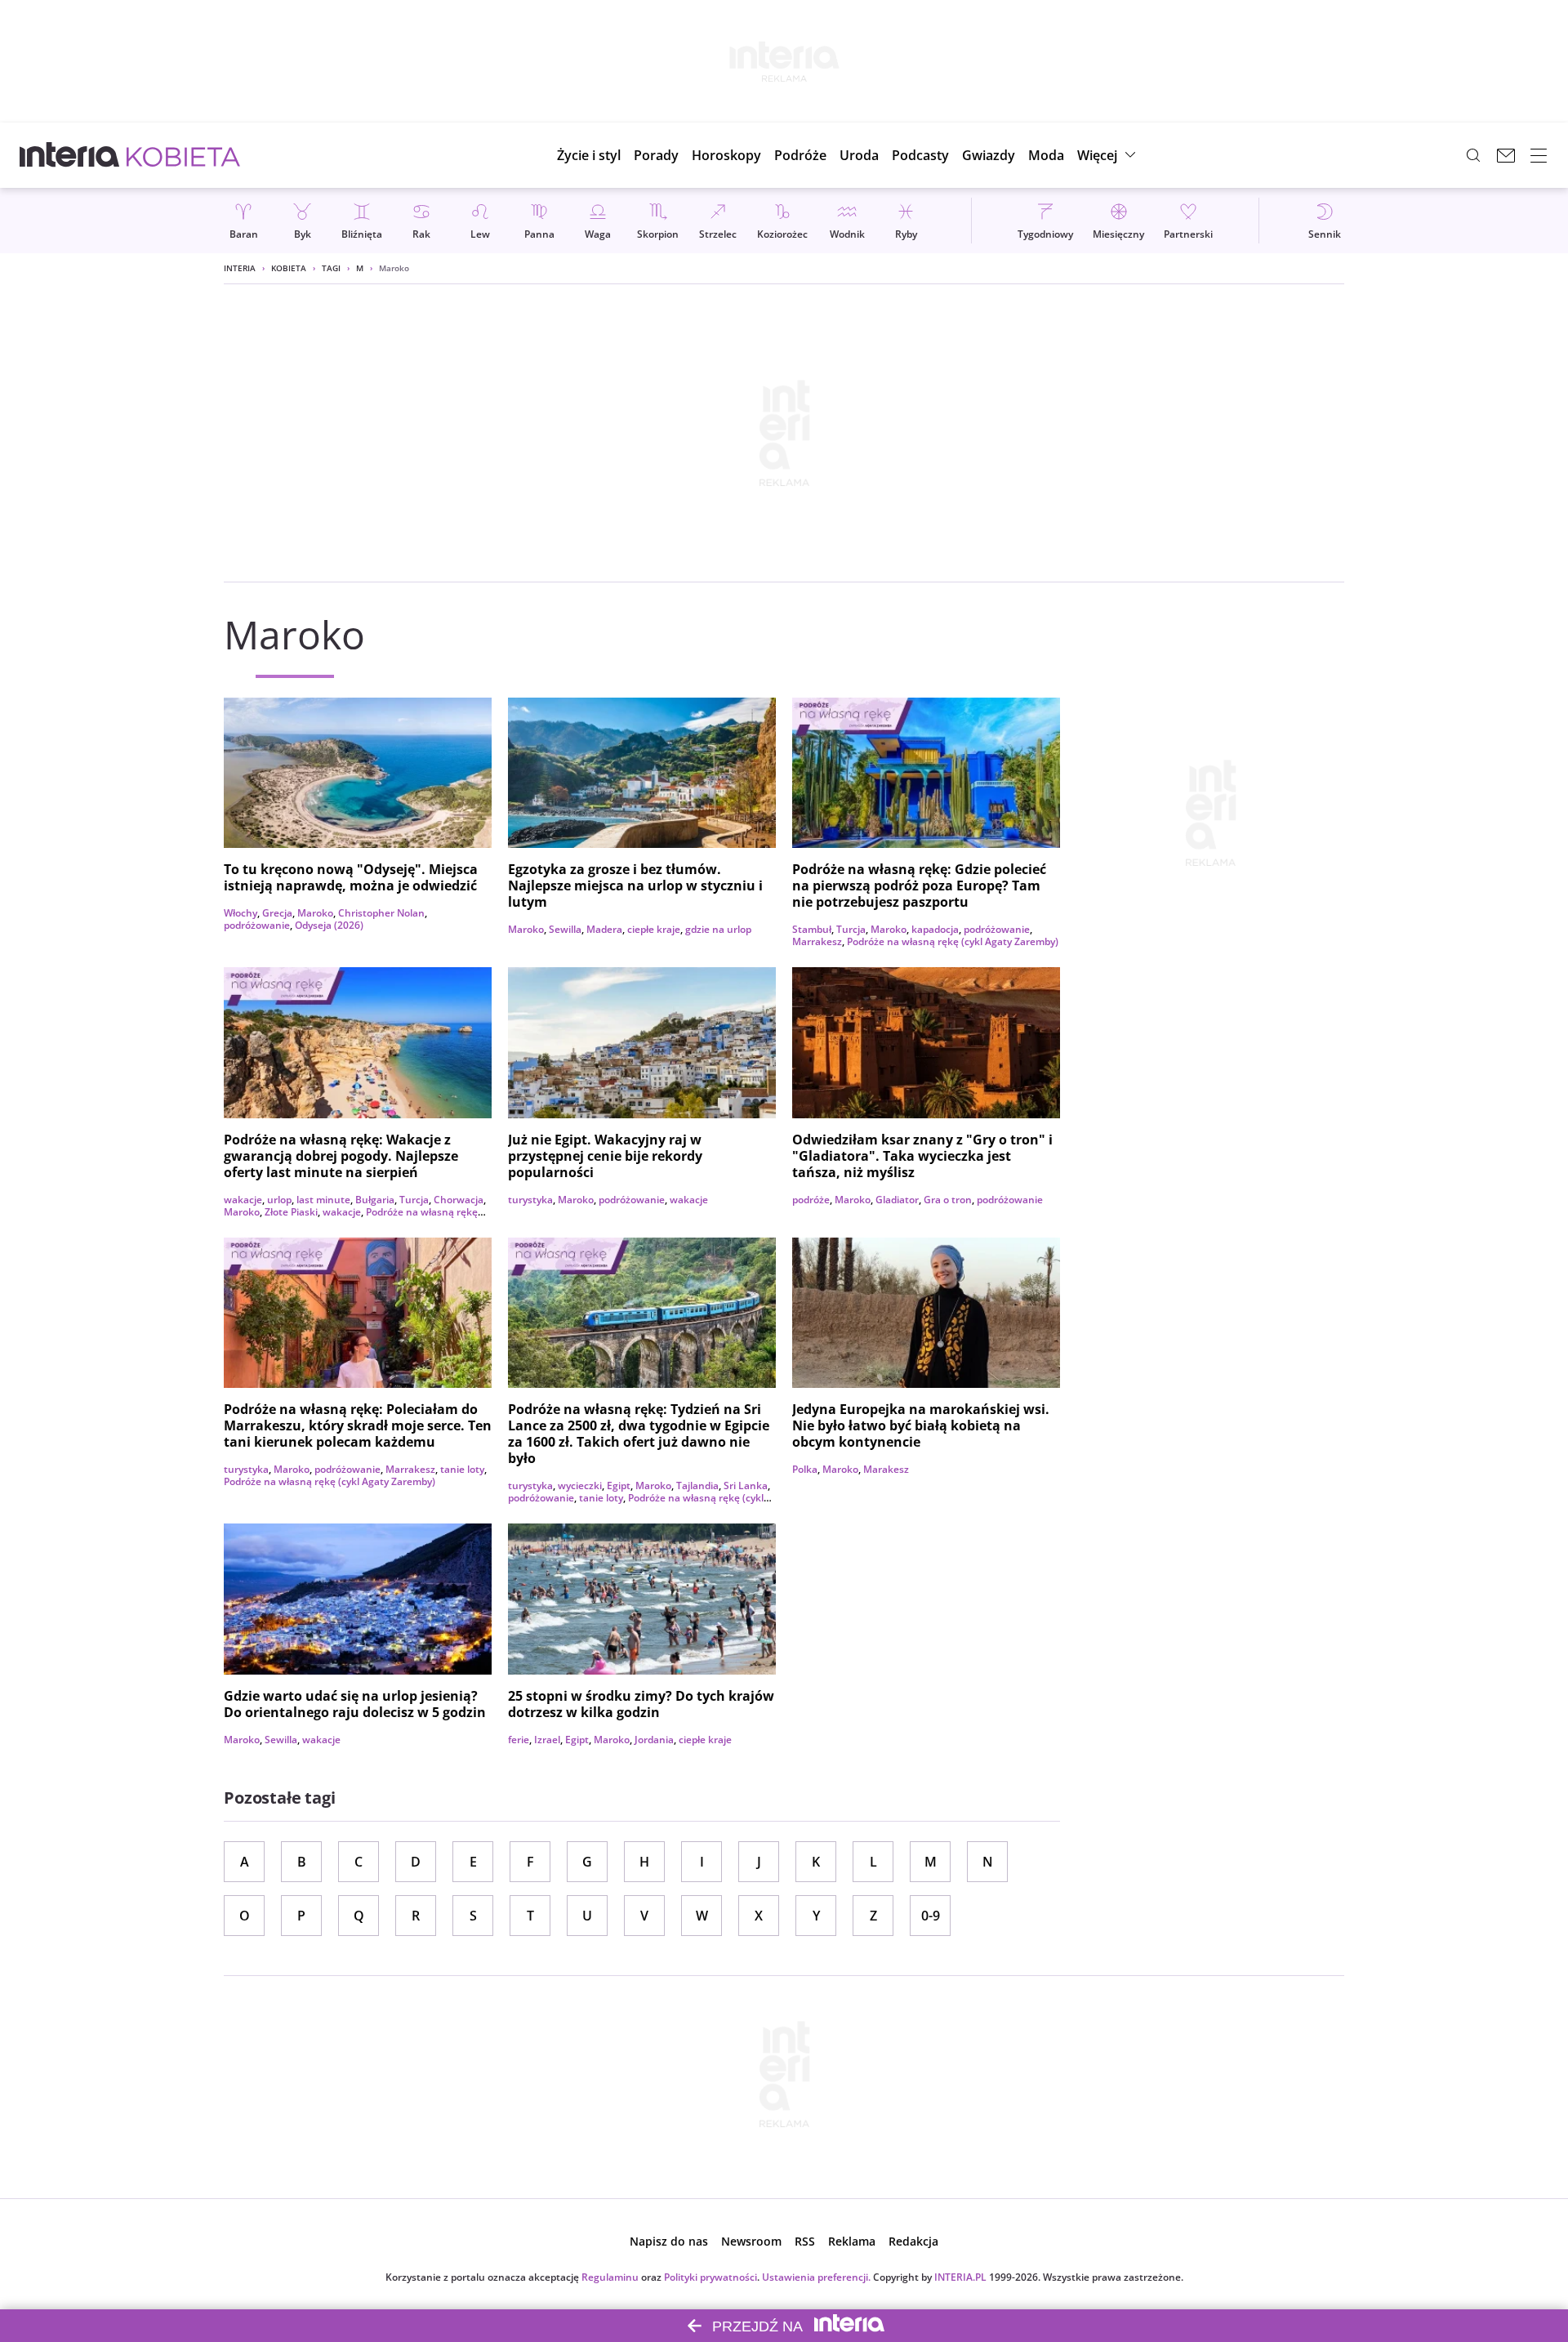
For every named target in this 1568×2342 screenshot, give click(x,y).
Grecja (277, 913)
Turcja (851, 929)
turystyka (530, 1200)
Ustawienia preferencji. (816, 2277)
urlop (279, 1200)
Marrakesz (817, 941)
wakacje (243, 1200)
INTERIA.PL (960, 2277)
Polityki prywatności (710, 2277)
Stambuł (812, 929)
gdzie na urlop (718, 929)
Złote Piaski (291, 1212)
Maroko (315, 913)
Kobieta (289, 268)
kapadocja (935, 929)
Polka (805, 1469)
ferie (519, 1740)
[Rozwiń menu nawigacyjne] (1539, 155)
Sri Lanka (746, 1485)
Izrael (547, 1740)
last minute (323, 1200)
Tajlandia (697, 1485)
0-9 (931, 1916)
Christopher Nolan (381, 913)
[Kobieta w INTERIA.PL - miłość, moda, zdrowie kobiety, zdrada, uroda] (183, 155)
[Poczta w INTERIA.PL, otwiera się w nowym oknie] (1506, 155)
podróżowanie (257, 925)
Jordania (654, 1740)
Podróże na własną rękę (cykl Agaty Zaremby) (953, 941)
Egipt (619, 1485)
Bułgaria (375, 1200)
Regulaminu (610, 2277)
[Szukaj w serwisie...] (1473, 155)
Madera (604, 929)
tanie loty (462, 1469)
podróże (811, 1200)
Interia (240, 268)
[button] (726, 155)
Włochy (241, 913)
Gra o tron (948, 1200)
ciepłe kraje (654, 929)
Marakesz (886, 1469)
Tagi (331, 268)
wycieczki (580, 1485)
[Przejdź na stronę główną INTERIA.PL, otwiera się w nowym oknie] (70, 155)
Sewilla (565, 929)
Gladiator (897, 1200)
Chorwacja (459, 1200)
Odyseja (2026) (329, 925)
